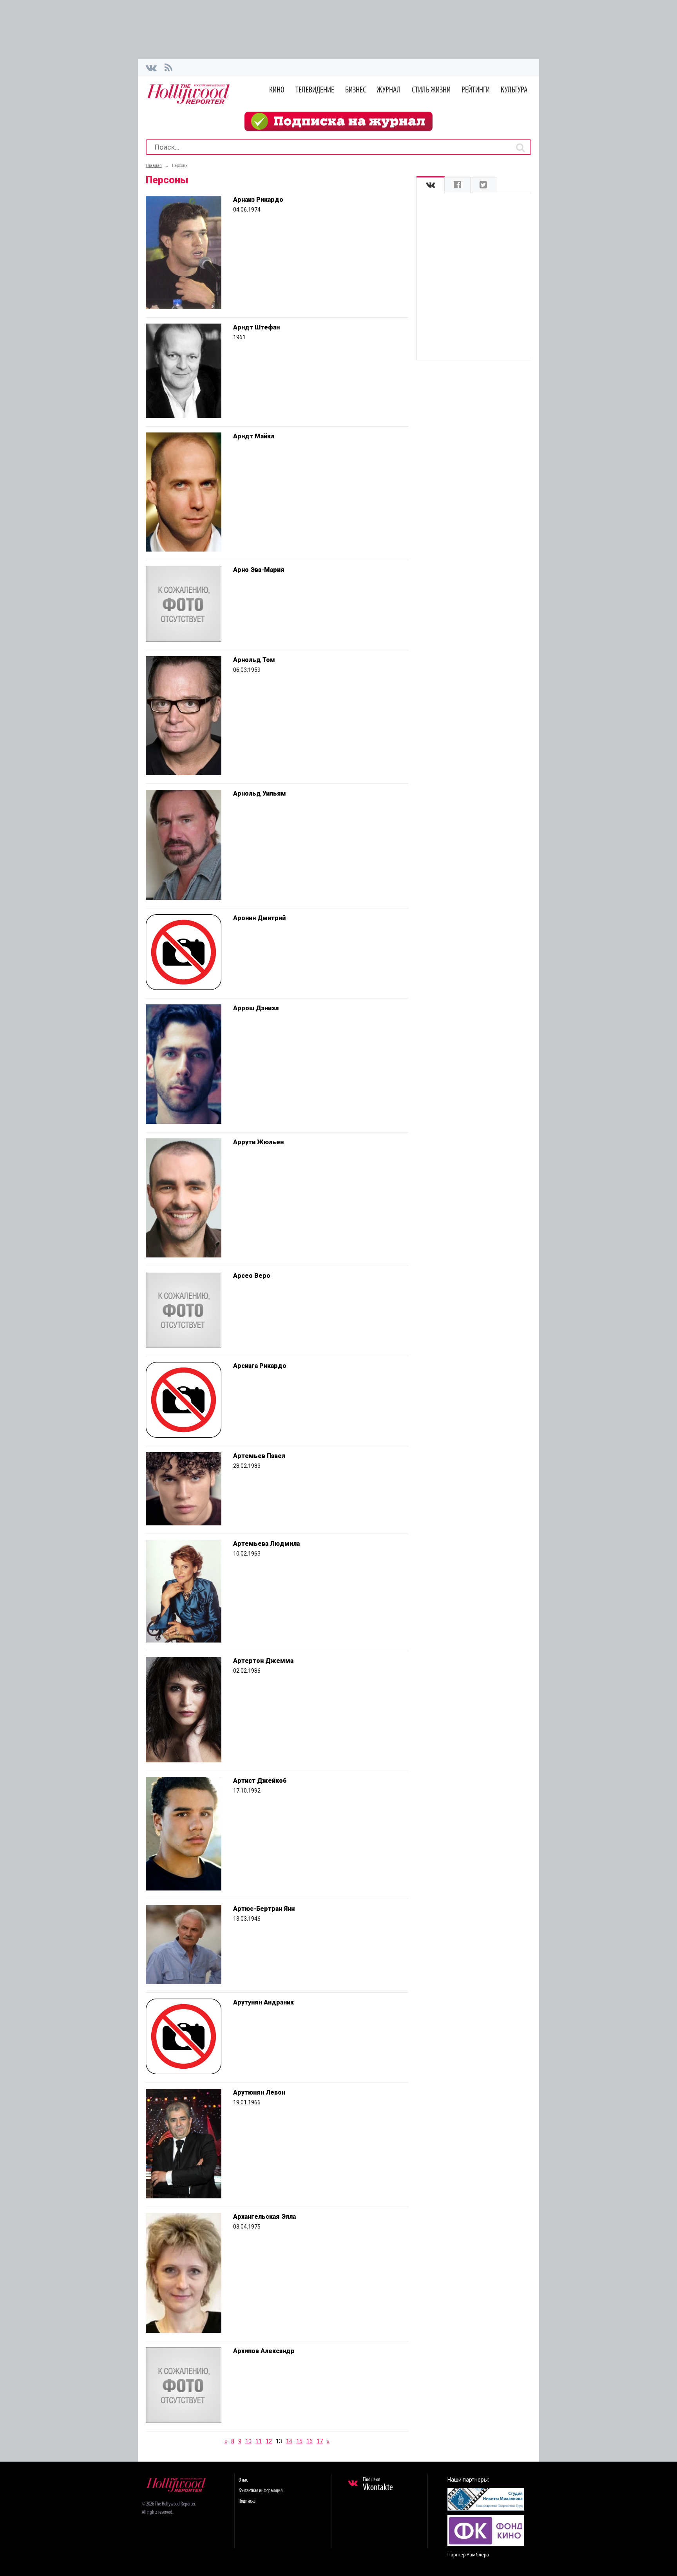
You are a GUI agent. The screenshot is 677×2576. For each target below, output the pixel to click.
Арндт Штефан (256, 327)
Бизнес (356, 90)
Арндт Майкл (254, 436)
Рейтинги (476, 90)
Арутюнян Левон (259, 2092)
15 (299, 2441)
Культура (514, 90)
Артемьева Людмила (266, 1544)
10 (248, 2441)
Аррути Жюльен (258, 1142)
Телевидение (315, 90)
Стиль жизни (431, 90)
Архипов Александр (264, 2351)
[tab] (431, 185)
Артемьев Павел (259, 1456)
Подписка (247, 2501)
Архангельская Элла (264, 2217)
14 (289, 2441)
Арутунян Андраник (263, 2002)
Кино (277, 90)
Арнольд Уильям (260, 793)
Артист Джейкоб (260, 1781)
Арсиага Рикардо (260, 1366)
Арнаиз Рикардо (258, 200)
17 (320, 2441)
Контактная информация (261, 2491)
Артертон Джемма (263, 1661)
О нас (243, 2480)
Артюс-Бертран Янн (264, 1909)
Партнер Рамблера (468, 2555)
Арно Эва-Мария (259, 570)
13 (279, 2441)
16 (310, 2441)
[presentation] (431, 185)
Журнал (389, 90)
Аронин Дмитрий (259, 918)
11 (259, 2441)
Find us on (378, 2485)
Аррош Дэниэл (256, 1008)
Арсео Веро (252, 1276)
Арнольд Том (254, 660)
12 (269, 2441)
